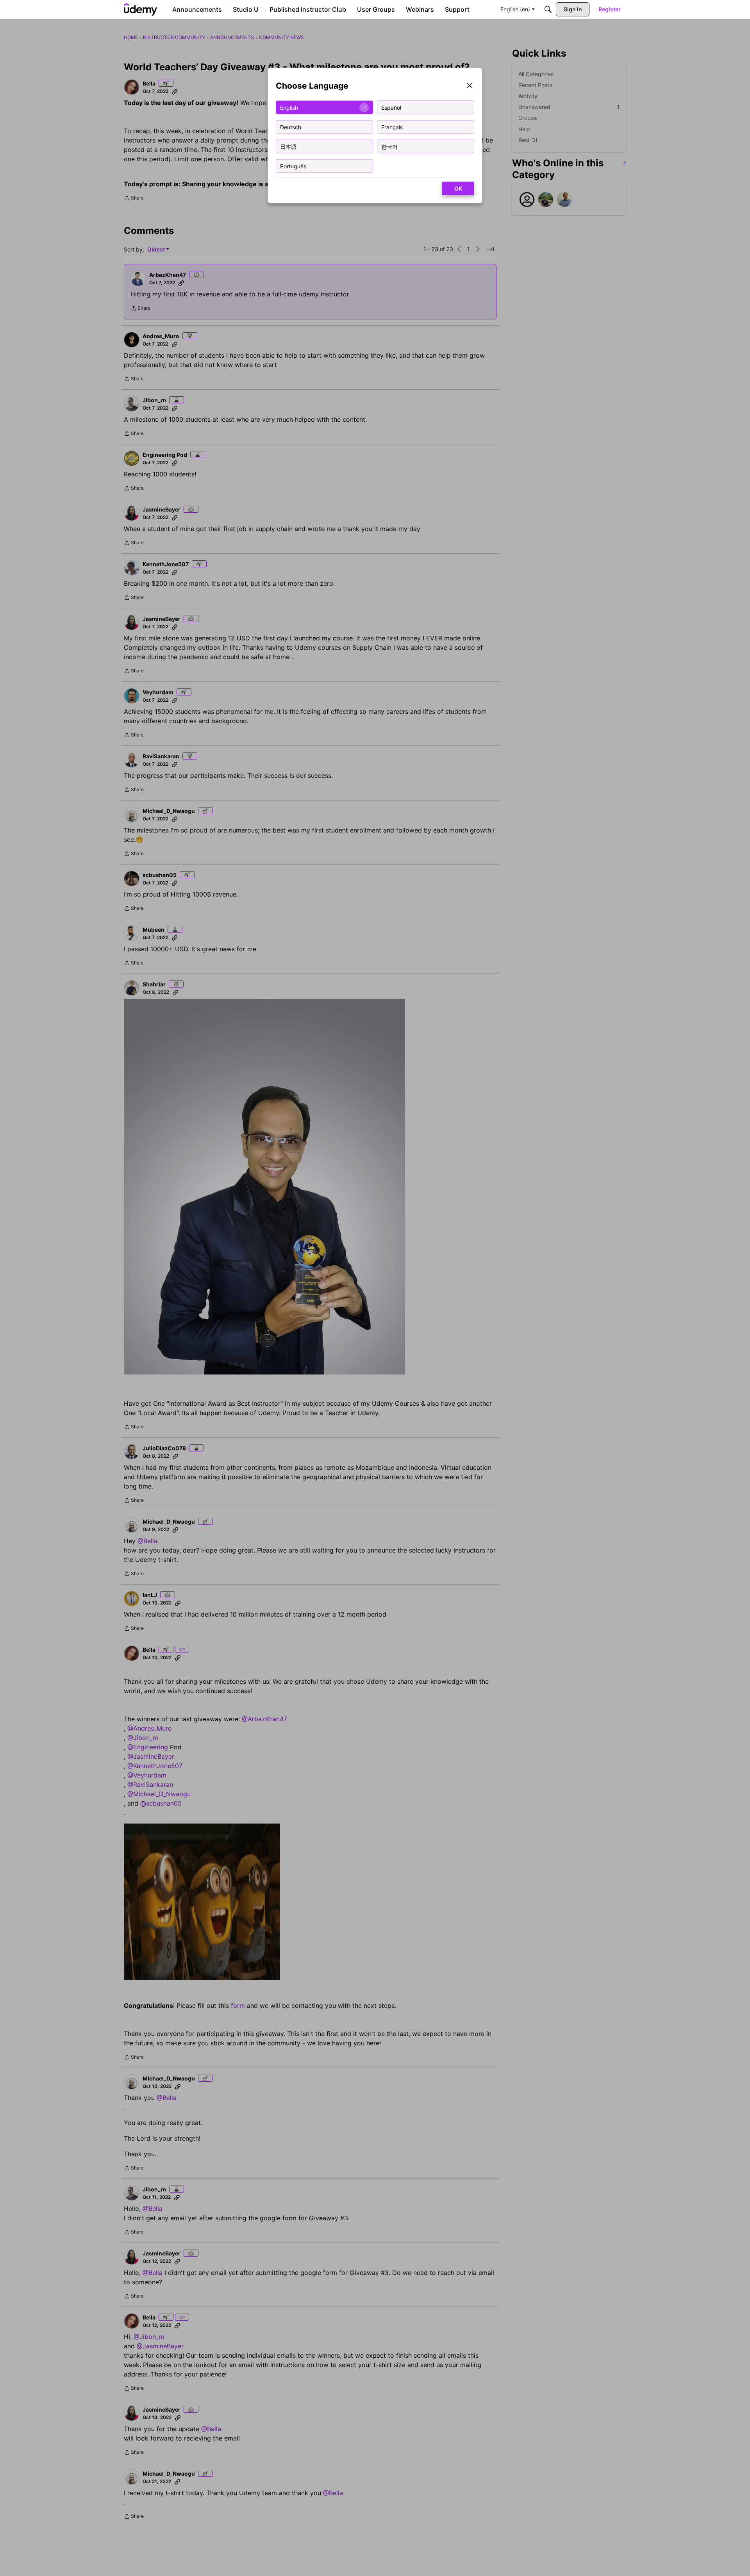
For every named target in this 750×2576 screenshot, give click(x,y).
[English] (141, 9)
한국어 (389, 146)
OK (458, 188)
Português (293, 166)
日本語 (288, 146)
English (289, 107)
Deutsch (291, 127)
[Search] (548, 9)
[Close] (470, 86)
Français (392, 127)
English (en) (515, 9)
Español (391, 107)
